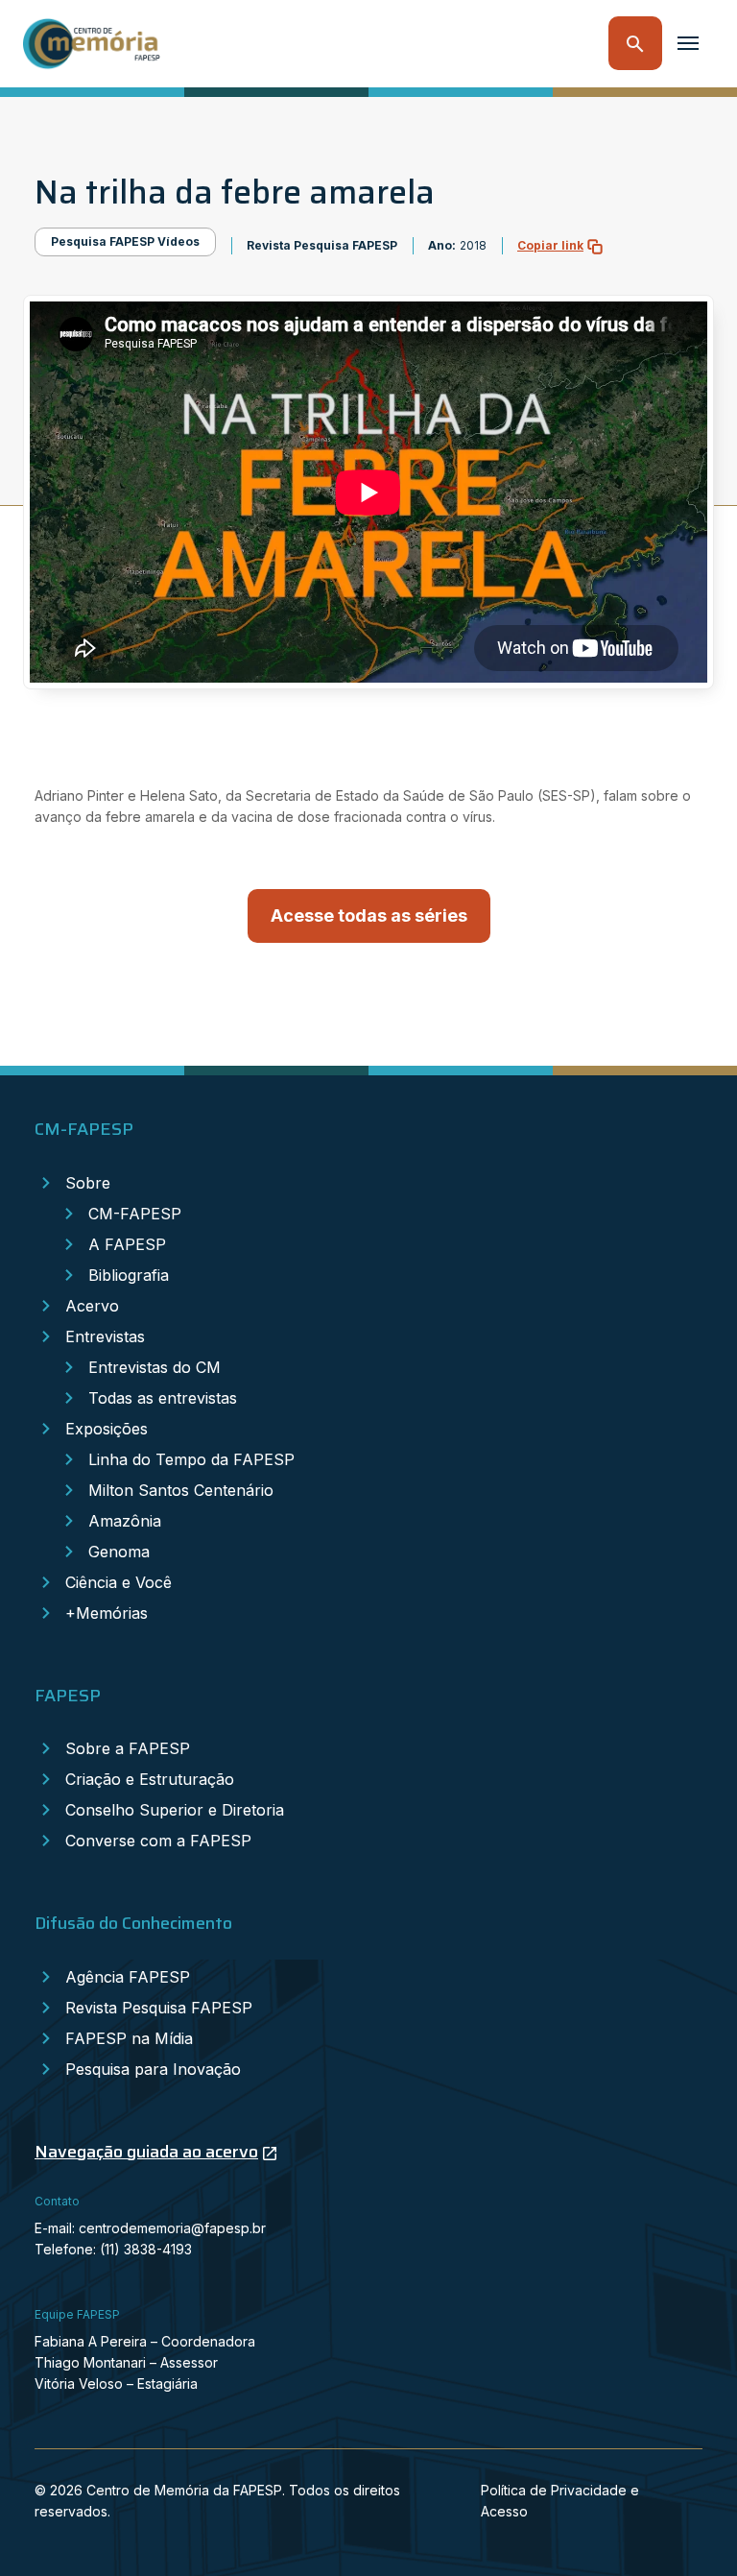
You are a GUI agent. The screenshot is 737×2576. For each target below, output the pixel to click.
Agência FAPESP (128, 1977)
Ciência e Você (119, 1582)
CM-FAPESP (135, 1214)
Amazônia (125, 1521)
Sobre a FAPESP (128, 1748)
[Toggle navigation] (688, 43)
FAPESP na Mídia (129, 2038)
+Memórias (107, 1613)
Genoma (119, 1552)
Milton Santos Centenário (181, 1490)
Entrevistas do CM (155, 1367)
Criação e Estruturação (150, 1779)
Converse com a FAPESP (158, 1841)
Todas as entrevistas (163, 1398)
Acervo (92, 1306)
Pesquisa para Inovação (153, 2069)
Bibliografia (129, 1275)
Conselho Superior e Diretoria (175, 1810)
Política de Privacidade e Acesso (560, 2501)
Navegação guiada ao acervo (146, 2152)
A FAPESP (127, 1244)
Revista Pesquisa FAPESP (159, 2008)
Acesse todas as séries (369, 915)
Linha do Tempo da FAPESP (191, 1459)
